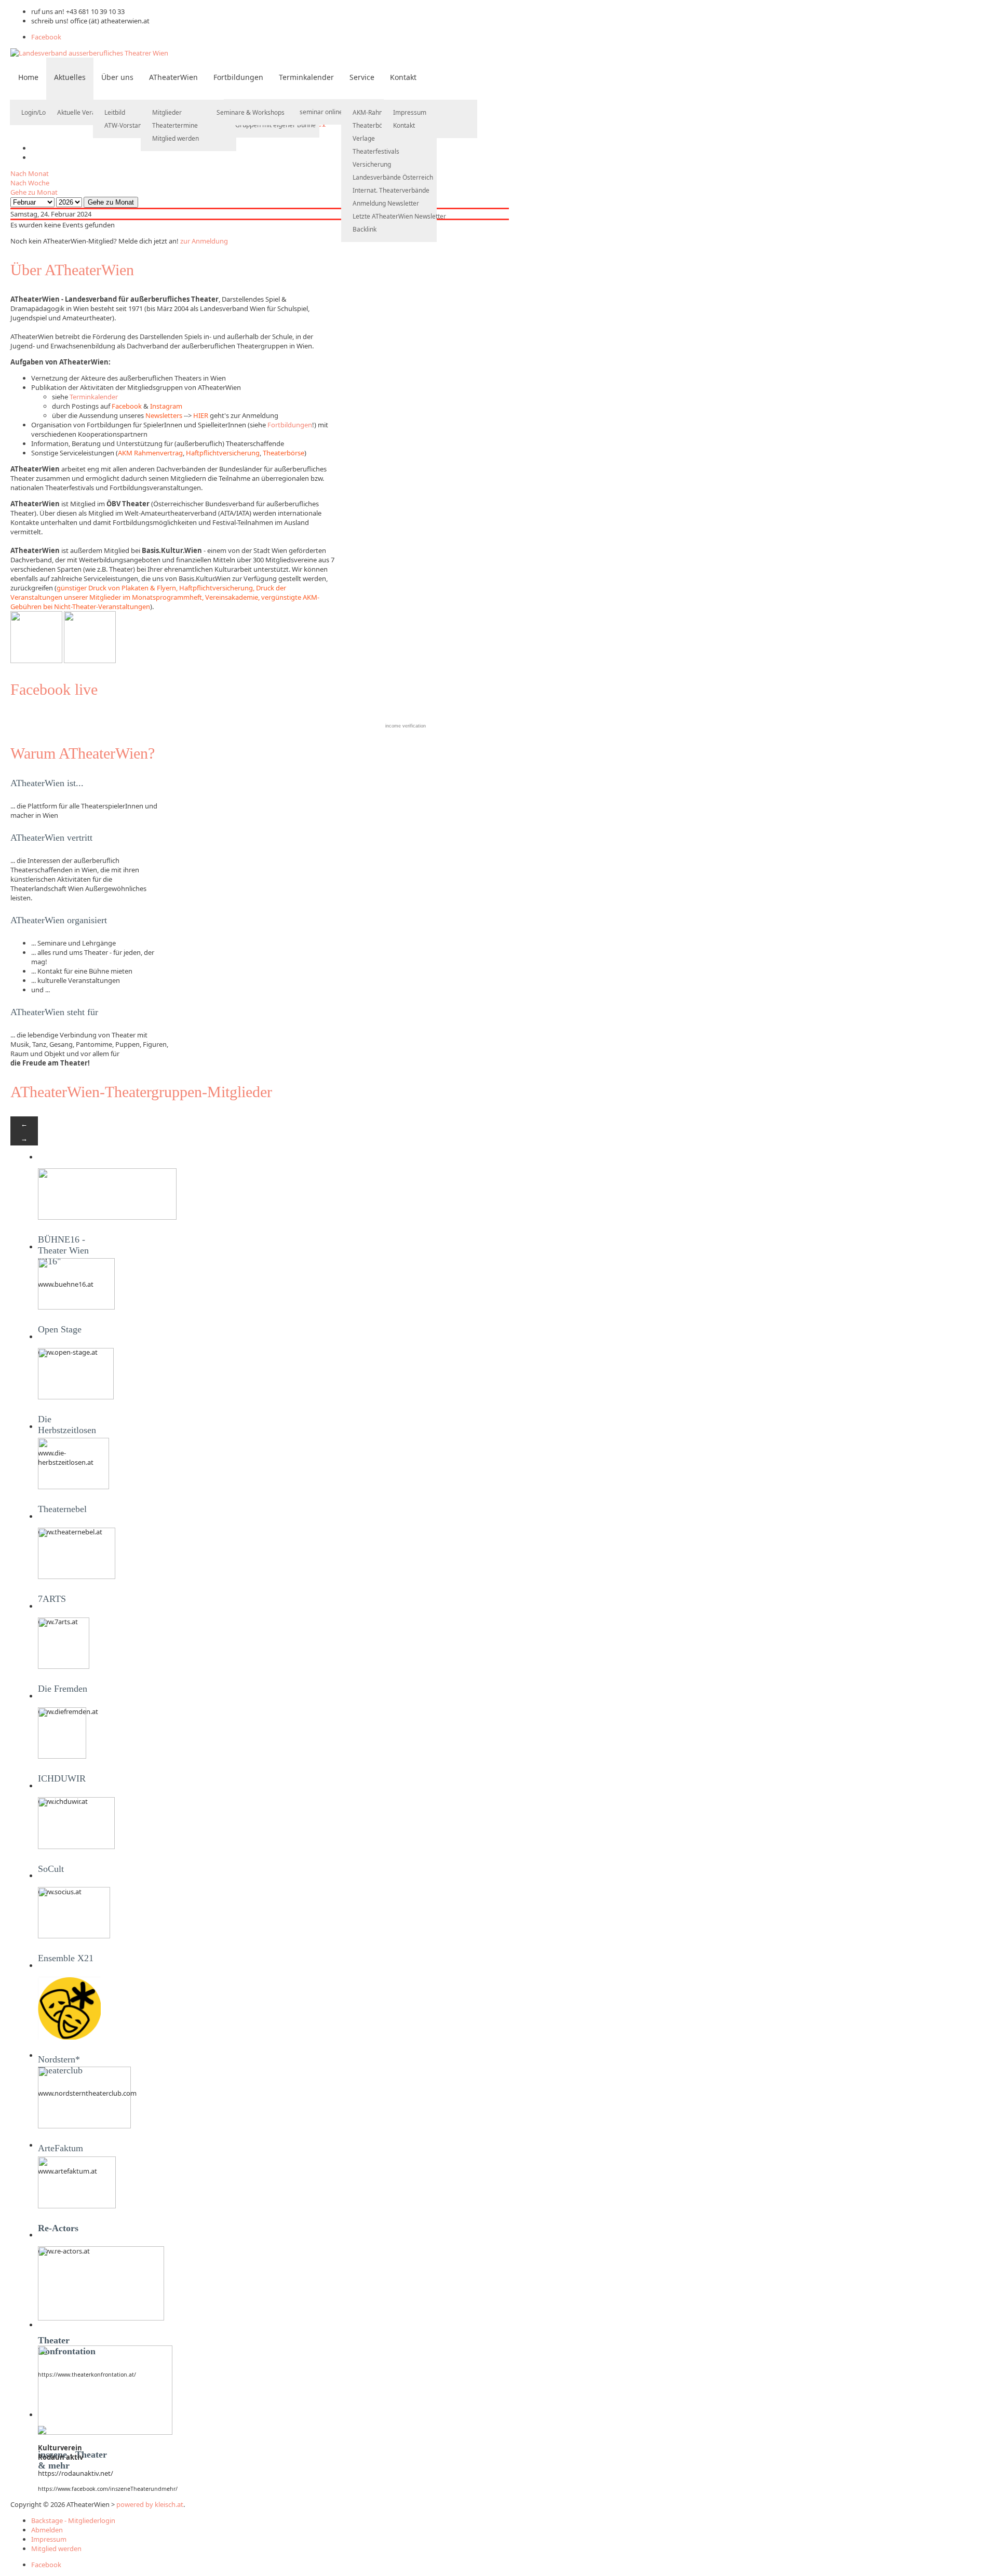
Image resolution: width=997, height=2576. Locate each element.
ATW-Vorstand (125, 125)
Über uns (117, 77)
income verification (406, 726)
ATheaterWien (173, 77)
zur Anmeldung (204, 241)
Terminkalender (306, 77)
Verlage (364, 138)
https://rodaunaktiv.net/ (76, 2473)
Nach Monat (30, 173)
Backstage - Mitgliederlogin (73, 2520)
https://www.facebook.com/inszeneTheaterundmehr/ (108, 2489)
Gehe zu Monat (34, 192)
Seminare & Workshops (251, 112)
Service (362, 77)
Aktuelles (70, 77)
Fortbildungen (238, 77)
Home (28, 77)
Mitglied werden (176, 138)
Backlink (365, 229)
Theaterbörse (372, 125)
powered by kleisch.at (150, 2504)
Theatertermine (175, 125)
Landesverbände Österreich (393, 177)
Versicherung (372, 164)
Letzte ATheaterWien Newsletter (399, 216)
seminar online (321, 112)
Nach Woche (30, 183)
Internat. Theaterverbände (391, 190)
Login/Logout (40, 112)
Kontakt (403, 77)
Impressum (410, 112)
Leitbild (115, 112)
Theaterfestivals (376, 151)
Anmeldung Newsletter (386, 203)
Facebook (46, 37)
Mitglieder (167, 112)
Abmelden (47, 2530)
